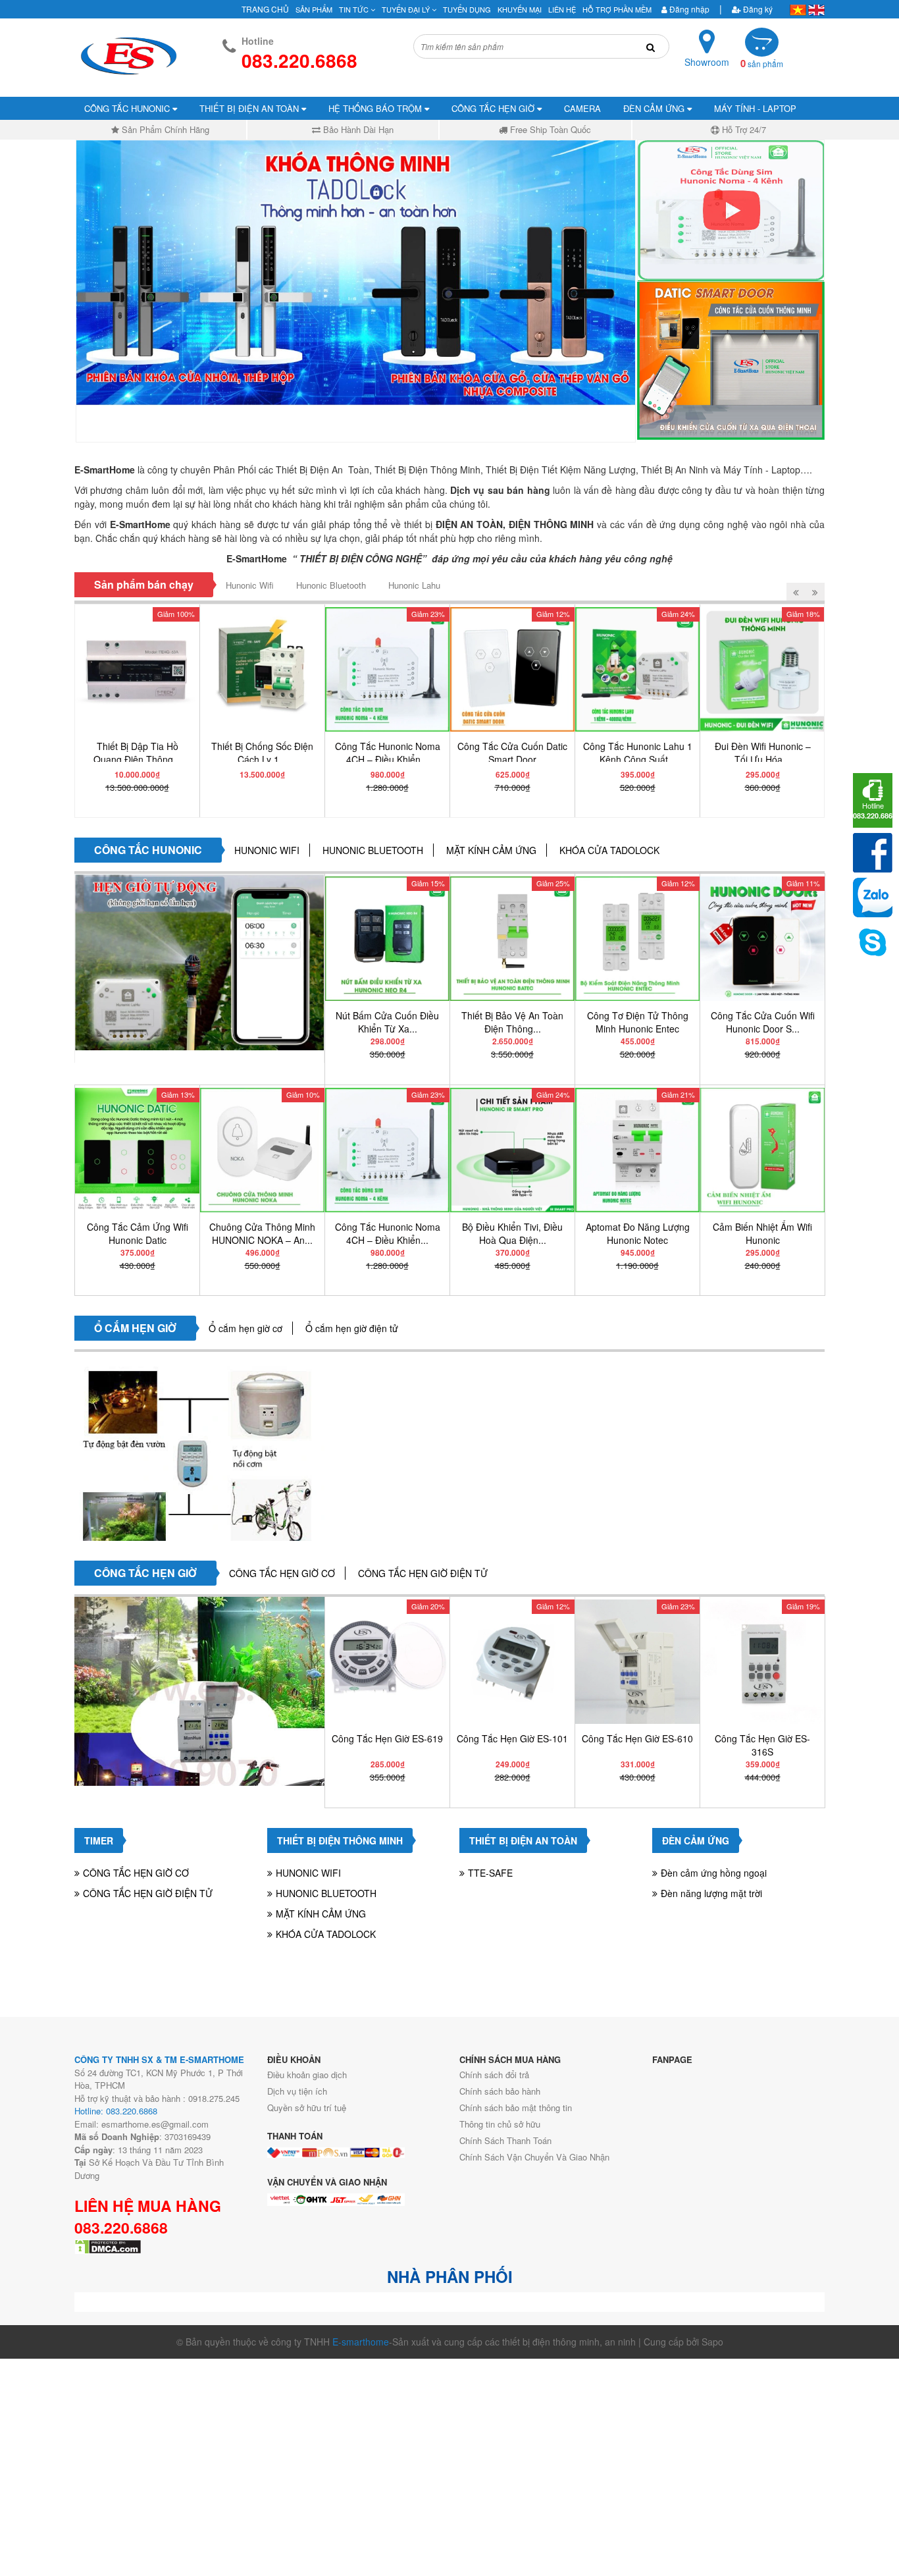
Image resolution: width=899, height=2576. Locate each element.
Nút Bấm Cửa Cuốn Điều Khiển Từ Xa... (387, 1022)
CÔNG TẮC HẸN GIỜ (494, 108)
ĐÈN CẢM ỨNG (655, 108)
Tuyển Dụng (467, 9)
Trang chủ (265, 9)
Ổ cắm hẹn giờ (135, 1328)
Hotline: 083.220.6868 (116, 2111)
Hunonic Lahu (414, 585)
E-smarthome (361, 2342)
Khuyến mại (520, 9)
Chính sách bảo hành (500, 2091)
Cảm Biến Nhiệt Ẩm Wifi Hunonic (762, 1233)
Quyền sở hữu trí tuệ (307, 2107)
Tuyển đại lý (407, 9)
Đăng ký (757, 9)
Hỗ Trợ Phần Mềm (617, 9)
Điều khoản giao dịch (307, 2075)
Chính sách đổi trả (494, 2075)
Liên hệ (562, 9)
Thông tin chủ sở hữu (500, 2124)
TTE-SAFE (490, 1873)
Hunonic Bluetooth (331, 585)
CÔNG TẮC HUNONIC (128, 108)
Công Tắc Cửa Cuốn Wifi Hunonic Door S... (763, 1022)
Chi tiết (141, 804)
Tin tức (355, 9)
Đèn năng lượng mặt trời (711, 1893)
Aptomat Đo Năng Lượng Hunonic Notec (638, 1233)
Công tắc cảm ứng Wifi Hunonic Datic (138, 1233)
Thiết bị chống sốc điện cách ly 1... (262, 753)
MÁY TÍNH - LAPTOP (755, 108)
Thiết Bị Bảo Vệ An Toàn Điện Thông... (512, 1022)
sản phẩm (762, 64)
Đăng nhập (688, 9)
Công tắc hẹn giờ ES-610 (637, 1738)
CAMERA (582, 108)
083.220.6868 (121, 2228)
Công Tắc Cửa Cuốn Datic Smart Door (512, 753)
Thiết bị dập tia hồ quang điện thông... (137, 753)
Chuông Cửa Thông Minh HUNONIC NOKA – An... (262, 1233)
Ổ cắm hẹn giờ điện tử (352, 1328)
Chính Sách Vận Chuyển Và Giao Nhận (534, 2157)
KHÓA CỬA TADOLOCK (609, 850)
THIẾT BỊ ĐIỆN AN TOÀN (250, 108)
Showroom (707, 62)
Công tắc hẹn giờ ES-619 (387, 1738)
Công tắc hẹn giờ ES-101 (512, 1738)
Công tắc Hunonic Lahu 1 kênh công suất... (638, 753)
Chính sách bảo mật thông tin (516, 2107)
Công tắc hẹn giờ (145, 1573)
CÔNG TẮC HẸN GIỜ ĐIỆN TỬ (423, 1573)
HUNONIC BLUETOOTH (373, 850)
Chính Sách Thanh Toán (505, 2140)
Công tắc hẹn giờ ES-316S (762, 1745)
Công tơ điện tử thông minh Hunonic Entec (638, 1022)
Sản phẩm (314, 9)
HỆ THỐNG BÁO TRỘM (376, 108)
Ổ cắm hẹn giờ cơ (245, 1328)
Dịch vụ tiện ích (297, 2091)
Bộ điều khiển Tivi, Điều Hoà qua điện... (512, 1233)
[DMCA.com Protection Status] (108, 2245)
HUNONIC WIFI (267, 850)
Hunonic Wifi (250, 585)
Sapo (712, 2342)
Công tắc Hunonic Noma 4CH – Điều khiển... (388, 753)
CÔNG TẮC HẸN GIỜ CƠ (282, 1573)
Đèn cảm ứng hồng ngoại (714, 1873)
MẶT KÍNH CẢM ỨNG (491, 850)
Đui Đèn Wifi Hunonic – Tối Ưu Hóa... (763, 753)
